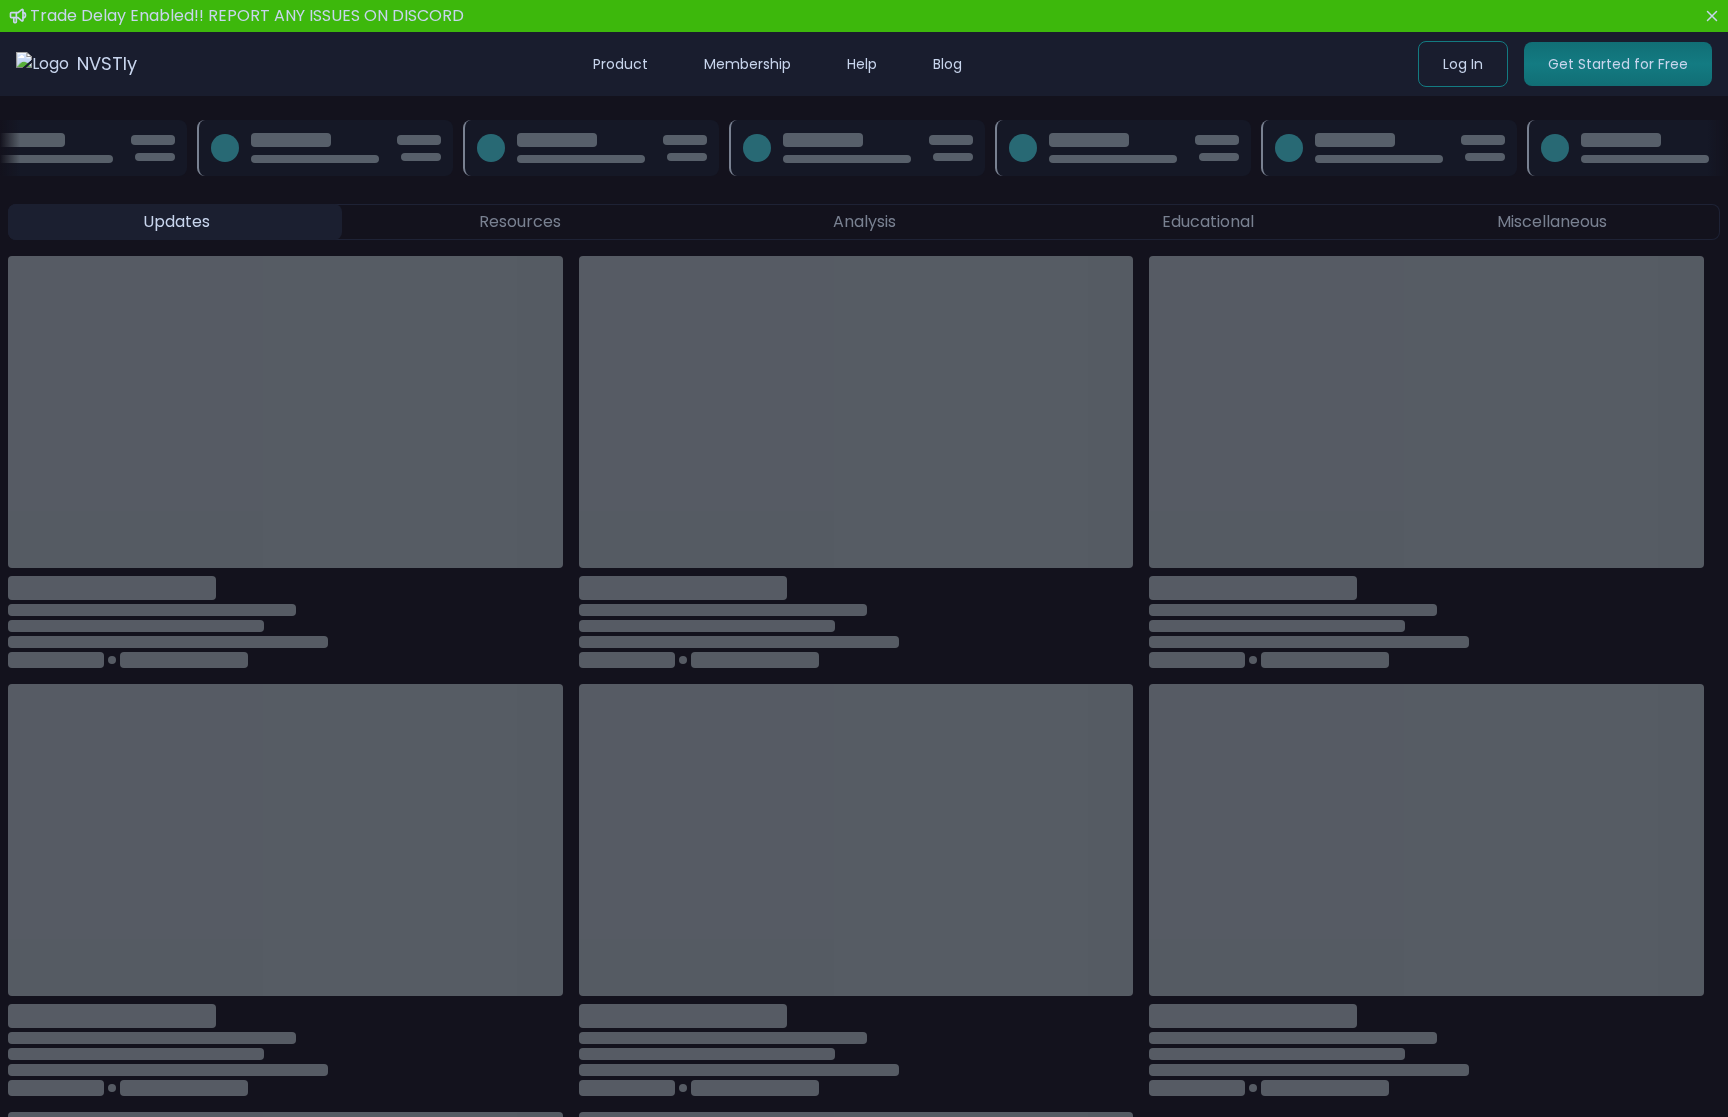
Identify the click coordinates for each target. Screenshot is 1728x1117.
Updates (176, 221)
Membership (747, 64)
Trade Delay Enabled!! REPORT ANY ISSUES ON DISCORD (247, 15)
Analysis (864, 221)
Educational (1208, 221)
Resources (520, 221)
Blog (947, 64)
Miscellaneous (1552, 221)
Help (862, 64)
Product (620, 64)
